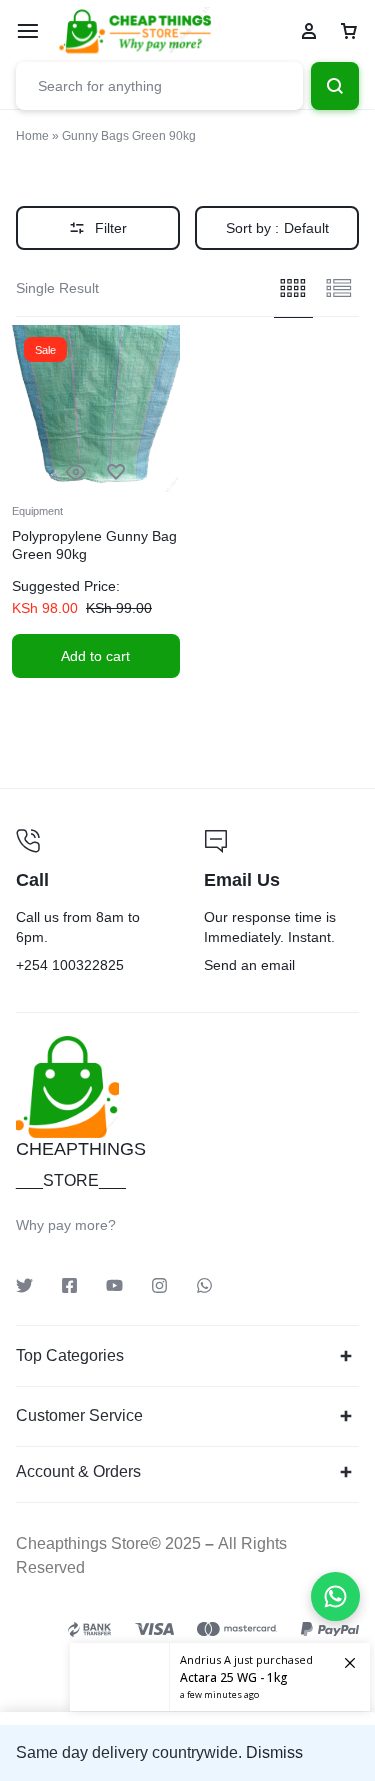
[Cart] (349, 31)
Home (32, 136)
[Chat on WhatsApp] (335, 1596)
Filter (111, 228)
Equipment (37, 511)
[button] (96, 656)
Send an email (282, 903)
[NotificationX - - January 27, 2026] (220, 1677)
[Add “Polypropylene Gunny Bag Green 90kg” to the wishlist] (116, 472)
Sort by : (277, 228)
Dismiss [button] (274, 1752)
